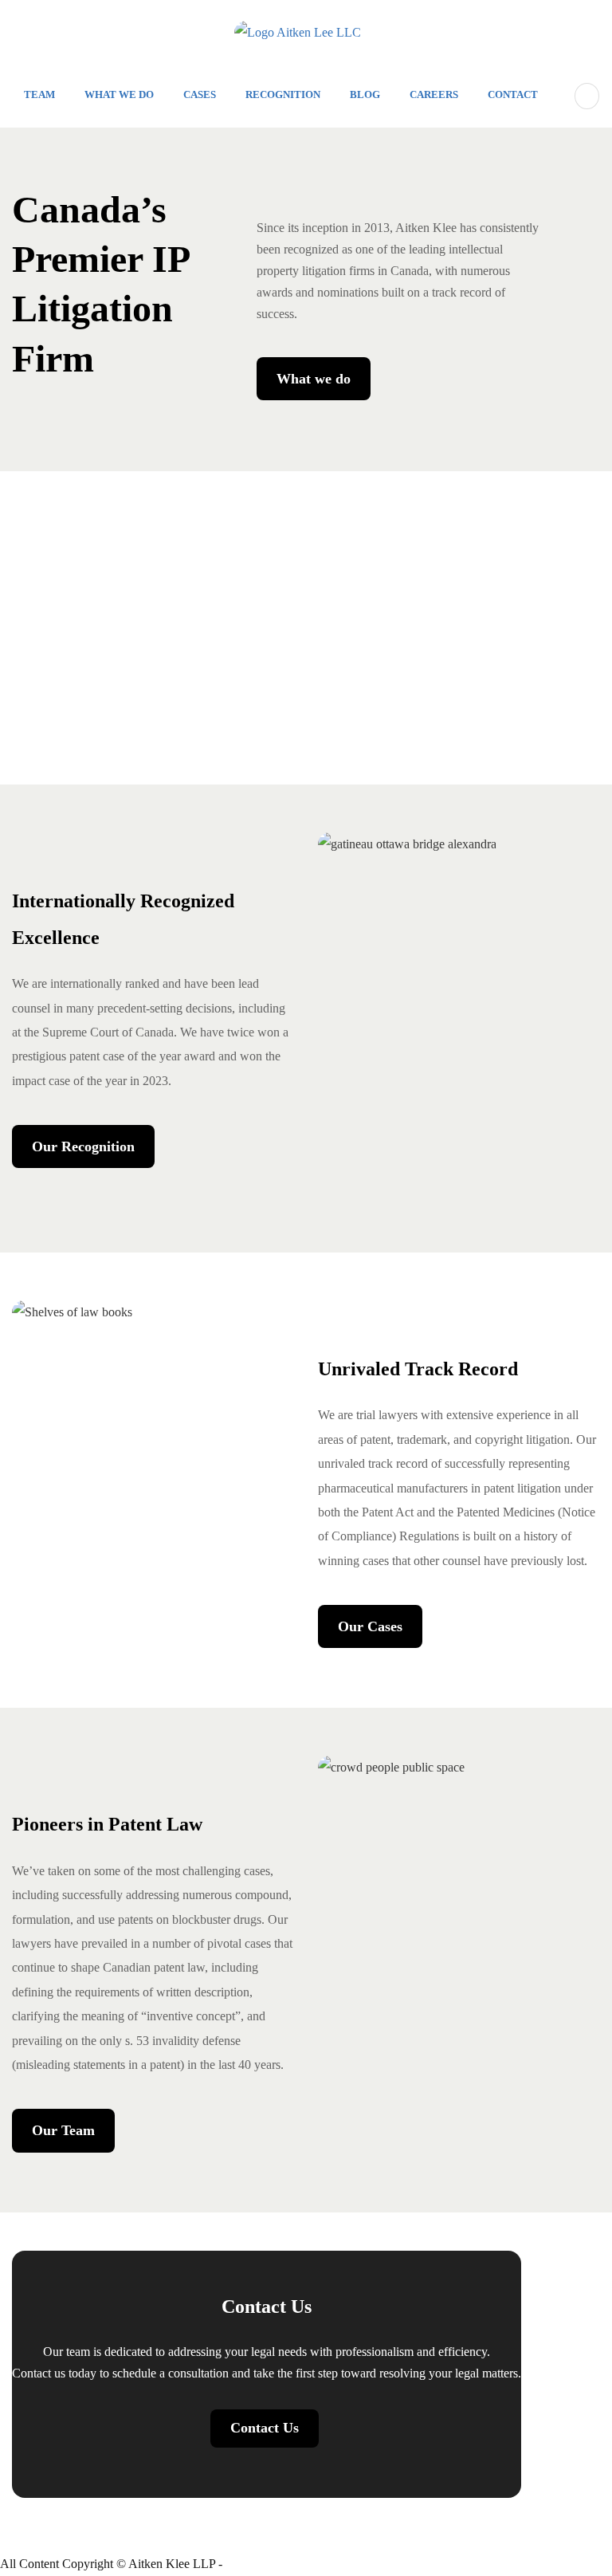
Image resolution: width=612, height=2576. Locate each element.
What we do (314, 379)
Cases (200, 94)
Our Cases (370, 1626)
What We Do (119, 94)
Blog (365, 94)
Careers (434, 94)
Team (39, 94)
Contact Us (265, 2428)
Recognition (283, 94)
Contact (513, 94)
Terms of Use (259, 2564)
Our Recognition (83, 1146)
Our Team (63, 2130)
